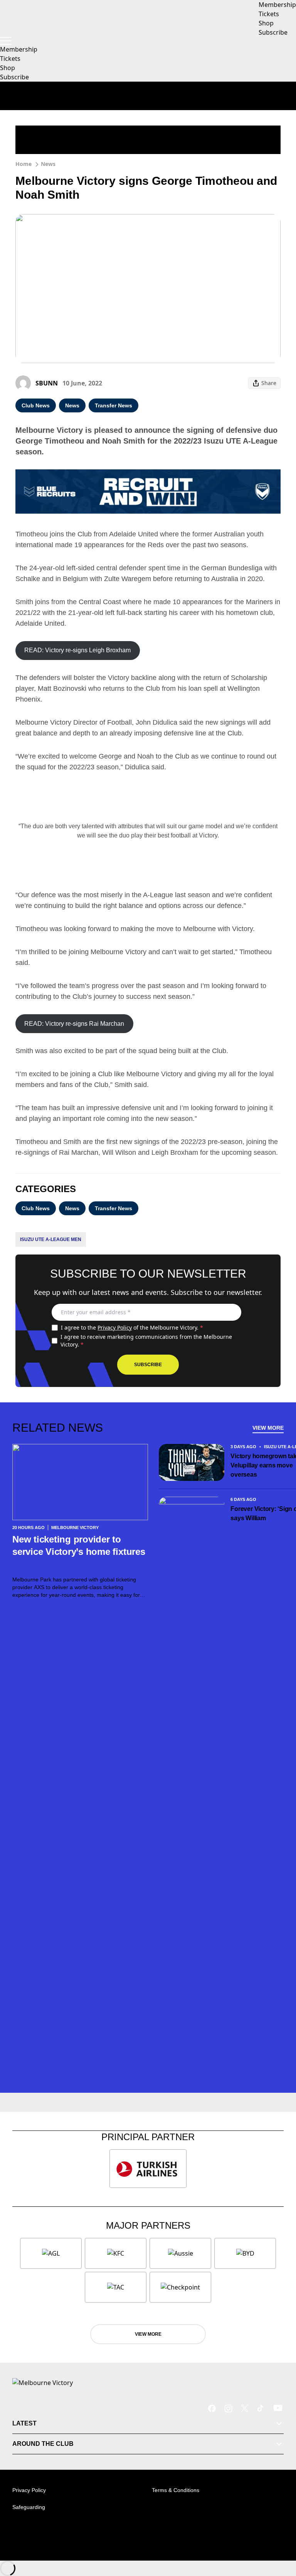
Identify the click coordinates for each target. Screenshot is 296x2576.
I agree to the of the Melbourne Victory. (132, 1327)
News (48, 164)
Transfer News (114, 405)
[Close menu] (279, 2534)
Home (24, 164)
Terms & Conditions (176, 2490)
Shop (8, 68)
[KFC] (116, 2253)
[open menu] (6, 41)
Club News (36, 405)
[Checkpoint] (180, 2287)
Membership (19, 49)
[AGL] (51, 2253)
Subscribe (14, 77)
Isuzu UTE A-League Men (51, 1239)
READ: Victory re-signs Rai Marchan (74, 1024)
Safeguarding (29, 2507)
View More (268, 1428)
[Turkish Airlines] (148, 2169)
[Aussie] (180, 2253)
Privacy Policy (115, 1327)
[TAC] (116, 2287)
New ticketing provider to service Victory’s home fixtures (79, 1552)
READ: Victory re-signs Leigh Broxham (77, 650)
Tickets (10, 59)
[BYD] (245, 2253)
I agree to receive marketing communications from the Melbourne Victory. (146, 1341)
